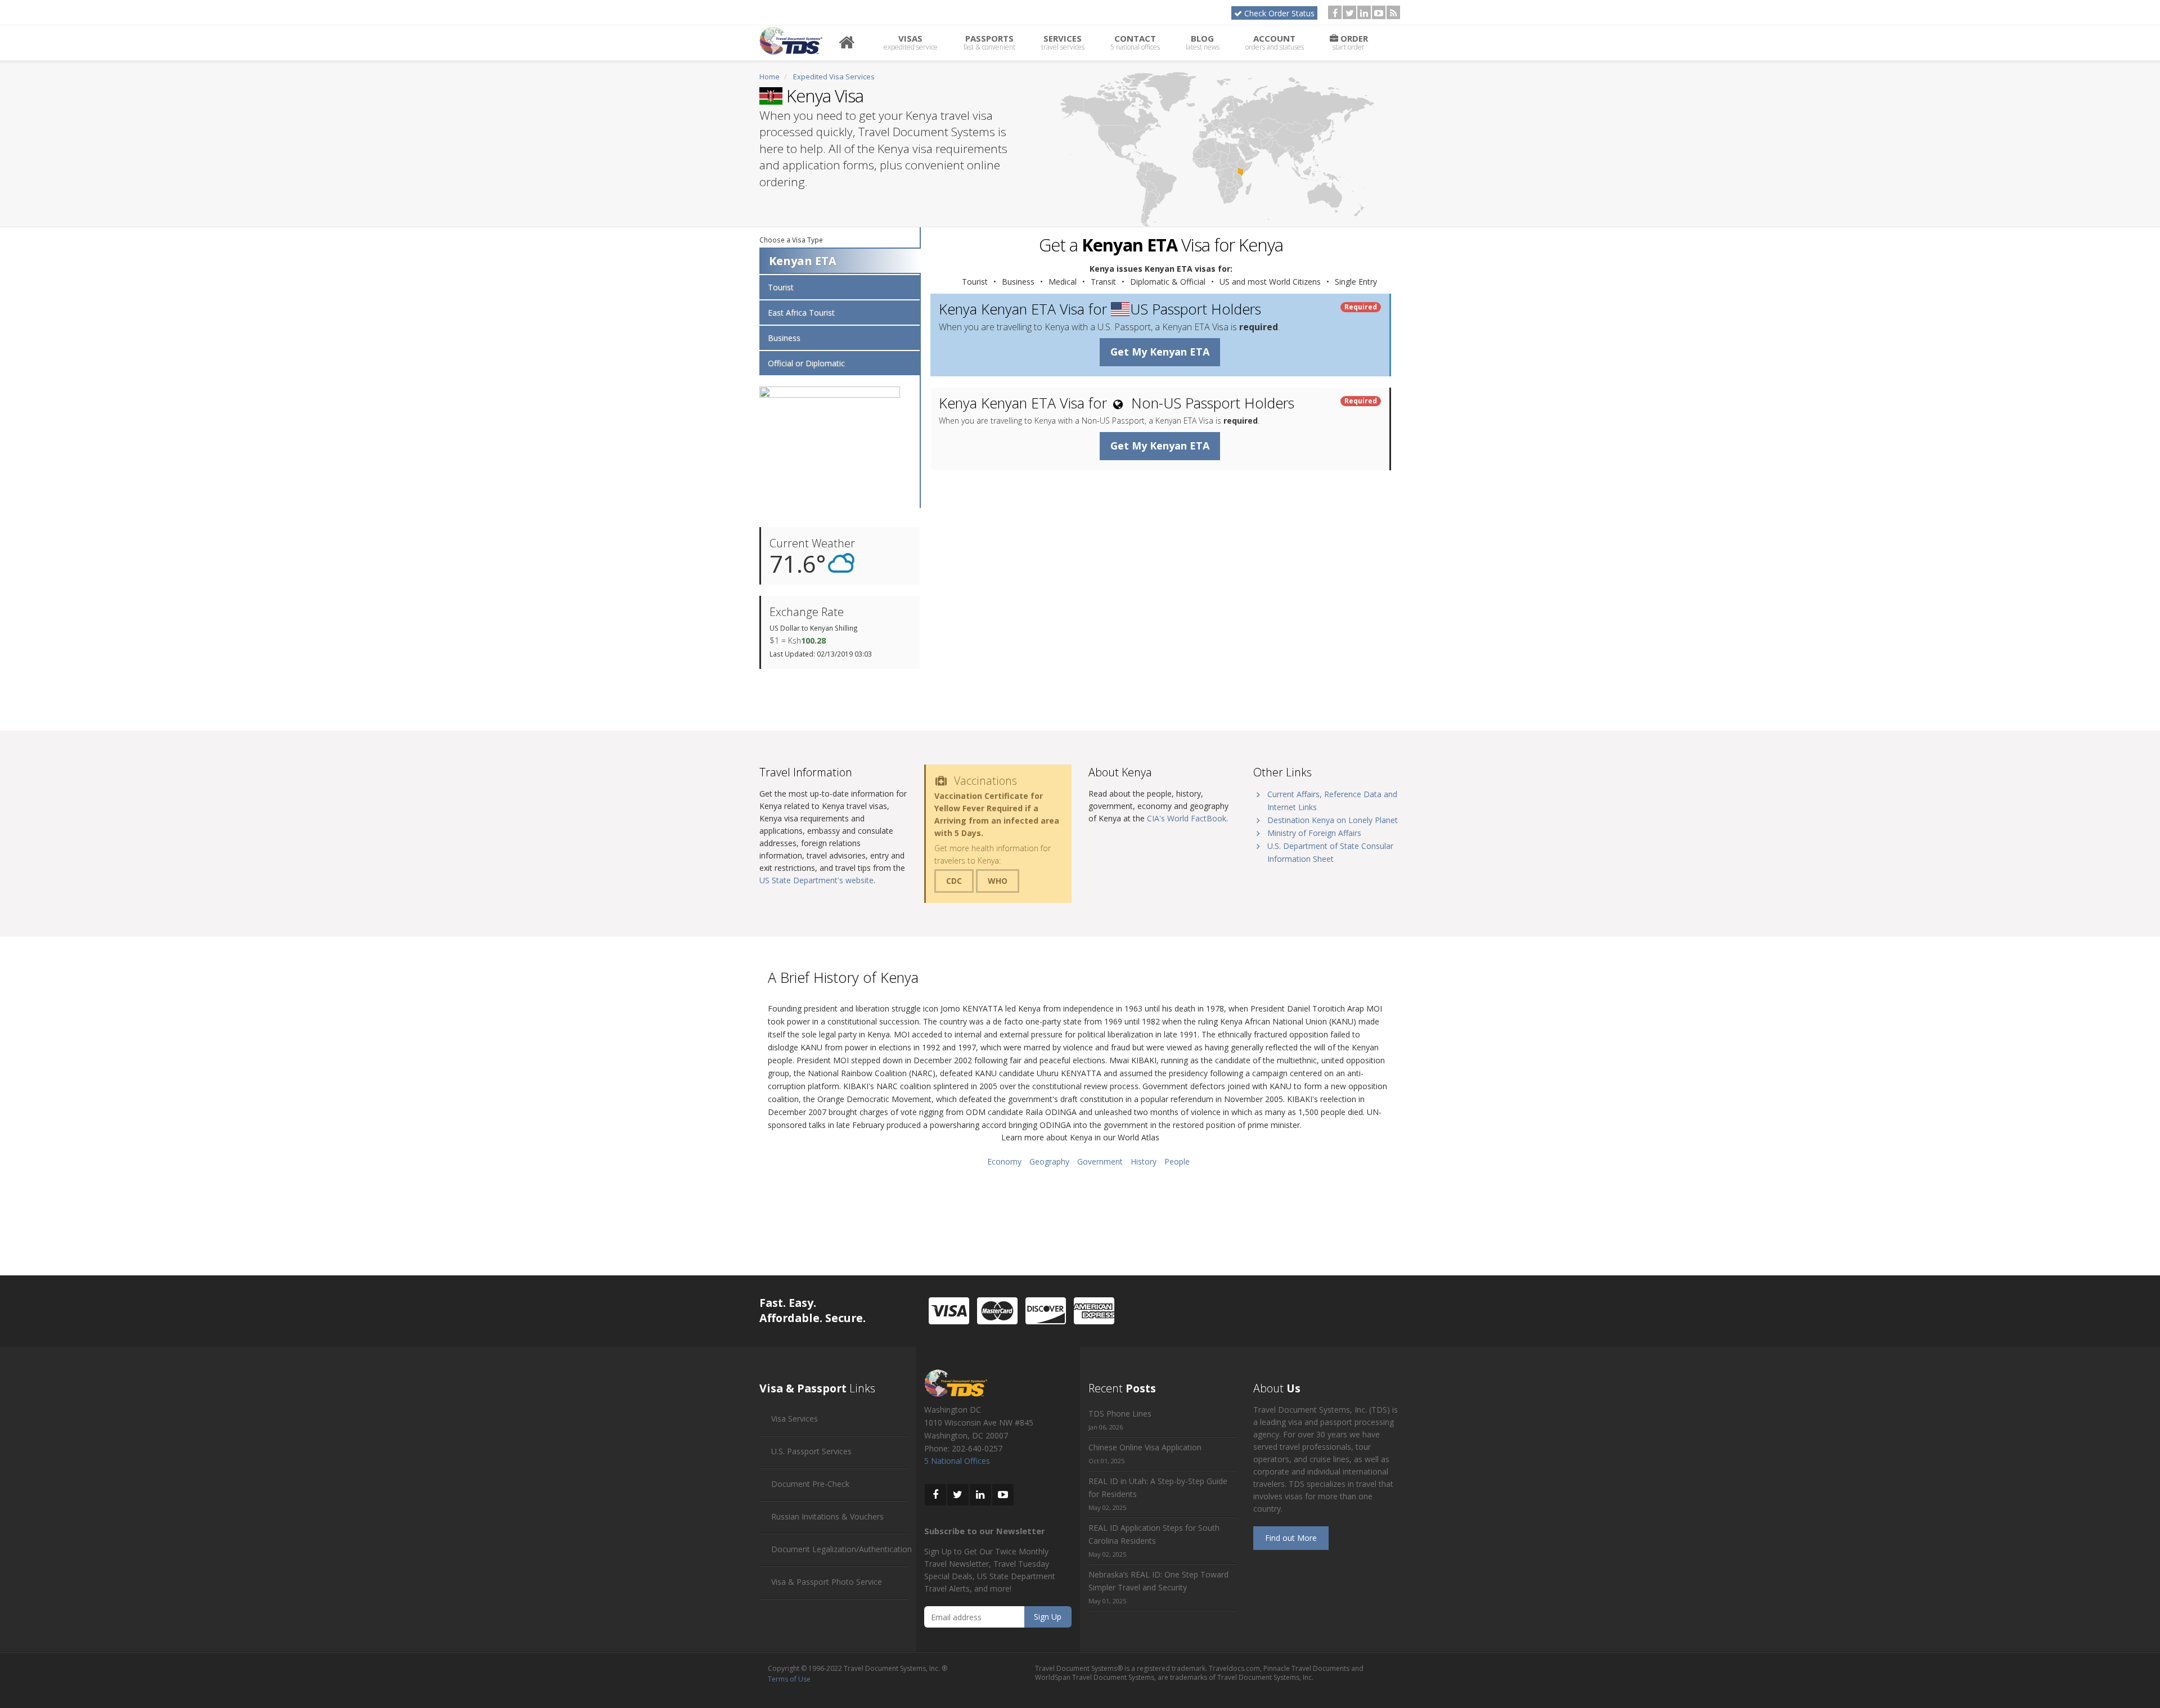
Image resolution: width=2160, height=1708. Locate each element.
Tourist (781, 287)
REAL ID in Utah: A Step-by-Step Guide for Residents (1158, 1487)
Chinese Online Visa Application (1145, 1447)
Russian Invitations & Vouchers (827, 1516)
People (1177, 1161)
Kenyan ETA (803, 261)
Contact (1135, 42)
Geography (1049, 1161)
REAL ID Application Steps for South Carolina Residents (1154, 1534)
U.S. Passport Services (811, 1451)
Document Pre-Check (810, 1484)
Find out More (1291, 1538)
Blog (1203, 42)
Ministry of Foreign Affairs (1314, 833)
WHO (998, 881)
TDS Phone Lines (1120, 1413)
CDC (954, 881)
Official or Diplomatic (806, 363)
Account (1275, 42)
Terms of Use (789, 1679)
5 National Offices (957, 1461)
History (1144, 1161)
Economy (1004, 1161)
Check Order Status (1279, 13)
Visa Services (795, 1419)
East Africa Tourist (801, 313)
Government (1100, 1161)
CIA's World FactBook (1187, 818)
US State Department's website (816, 880)
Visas (911, 42)
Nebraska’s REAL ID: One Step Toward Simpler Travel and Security (1158, 1581)
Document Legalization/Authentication (841, 1549)
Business (784, 338)
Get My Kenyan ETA (1160, 352)
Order (1350, 42)
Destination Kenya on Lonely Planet (1333, 820)
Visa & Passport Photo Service (827, 1582)
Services (1063, 42)
